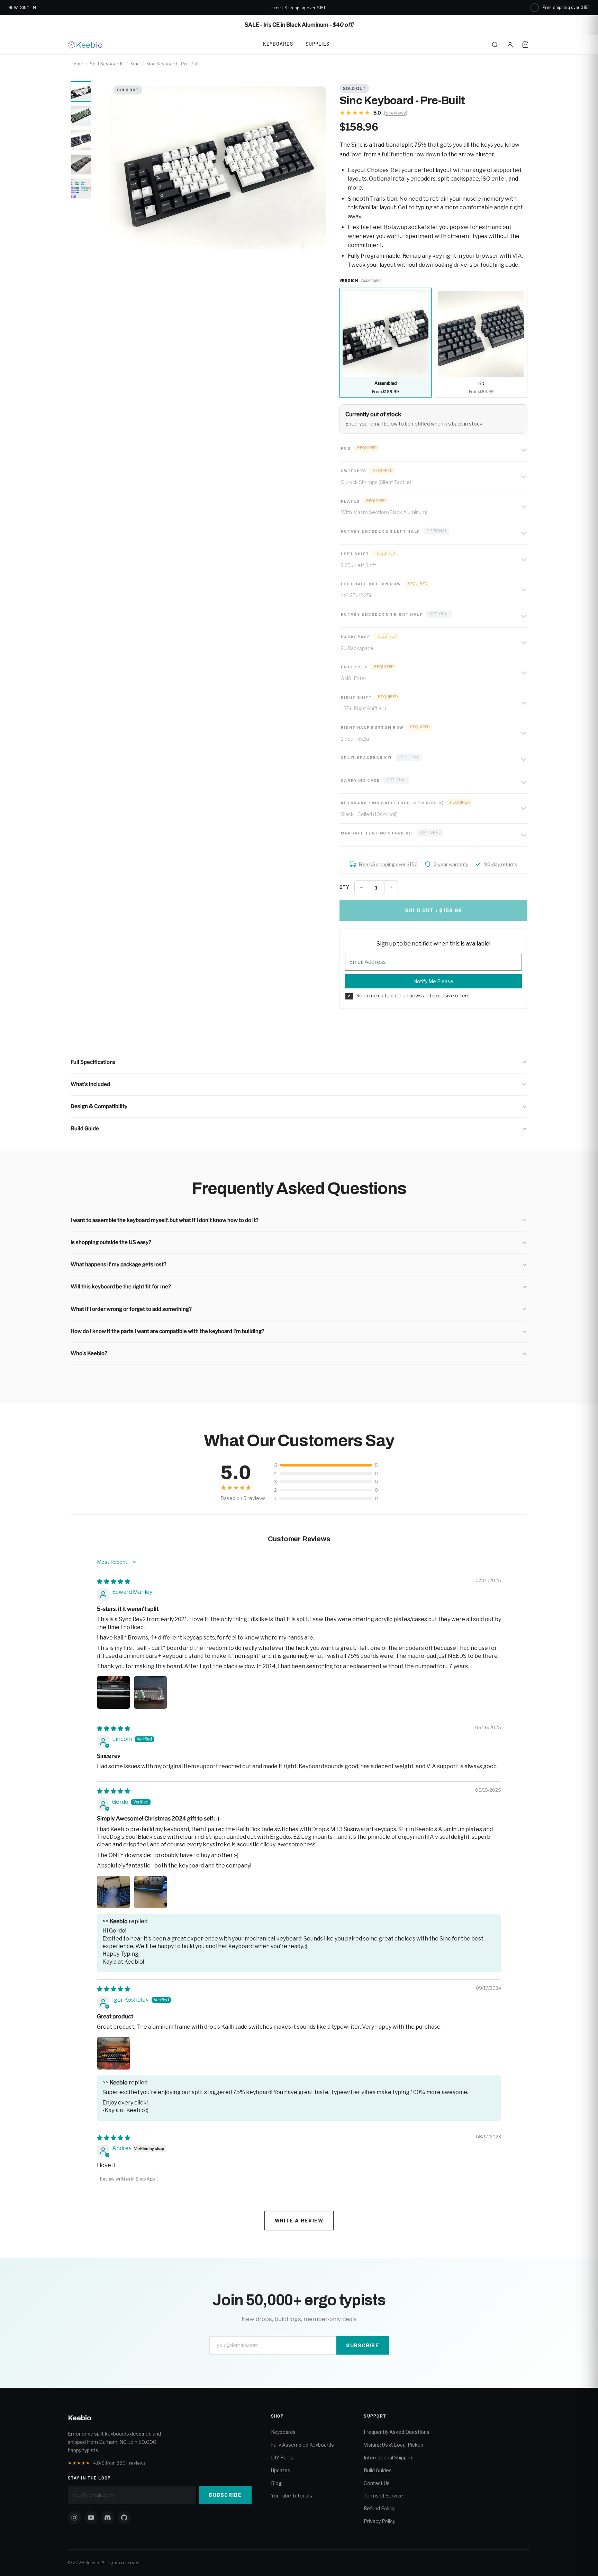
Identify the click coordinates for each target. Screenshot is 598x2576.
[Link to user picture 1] (114, 1692)
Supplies (318, 44)
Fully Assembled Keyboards (302, 2445)
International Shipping (389, 2458)
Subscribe (363, 2345)
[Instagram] (74, 2518)
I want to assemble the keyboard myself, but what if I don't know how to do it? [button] (165, 1220)
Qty (345, 887)
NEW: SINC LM (22, 8)
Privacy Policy (379, 2521)
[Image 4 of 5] (81, 164)
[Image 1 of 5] (81, 92)
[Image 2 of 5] (81, 116)
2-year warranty (451, 864)
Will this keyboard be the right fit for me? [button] (121, 1287)
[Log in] (510, 45)
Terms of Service (383, 2496)
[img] (114, 1582)
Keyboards (278, 44)
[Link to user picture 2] (151, 1692)
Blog (276, 2483)
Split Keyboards (107, 64)
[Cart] (525, 45)
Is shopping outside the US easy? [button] (111, 1242)
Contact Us (377, 2483)
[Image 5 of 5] (81, 189)
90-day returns (501, 864)
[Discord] (108, 2518)
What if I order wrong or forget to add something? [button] (131, 1309)
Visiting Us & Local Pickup (393, 2445)
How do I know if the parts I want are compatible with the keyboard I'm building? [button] (167, 1331)
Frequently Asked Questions (397, 2432)
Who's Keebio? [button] (89, 1353)
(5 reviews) (396, 113)
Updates (281, 2470)
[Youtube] (91, 2518)
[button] (299, 1062)
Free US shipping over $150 (388, 864)
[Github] (124, 2518)
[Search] (495, 45)
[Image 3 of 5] (81, 140)
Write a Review (299, 2220)
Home (77, 64)
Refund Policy (379, 2508)
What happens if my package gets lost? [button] (119, 1264)
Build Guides (378, 2470)
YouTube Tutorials (292, 2496)
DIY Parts (282, 2458)
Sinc (135, 64)
